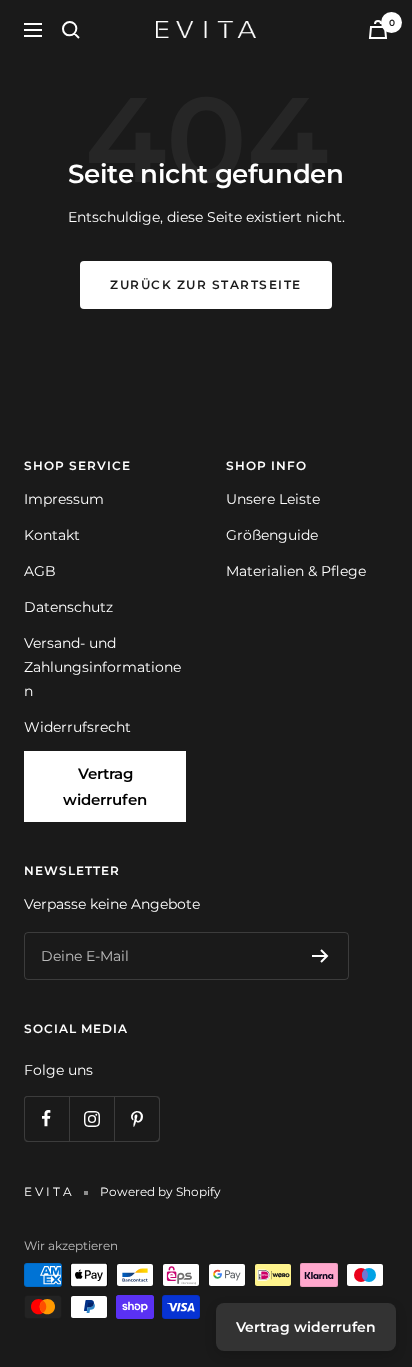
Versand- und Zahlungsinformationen (102, 667)
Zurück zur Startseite (206, 284)
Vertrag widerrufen (105, 786)
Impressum (64, 499)
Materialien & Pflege (296, 571)
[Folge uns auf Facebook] (46, 1118)
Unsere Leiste (273, 499)
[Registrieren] (320, 956)
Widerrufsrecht (77, 727)
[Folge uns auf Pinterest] (136, 1118)
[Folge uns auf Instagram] (91, 1118)
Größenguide (272, 535)
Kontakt (52, 535)
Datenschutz (68, 607)
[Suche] (71, 30)
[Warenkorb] (378, 29)
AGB (40, 571)
